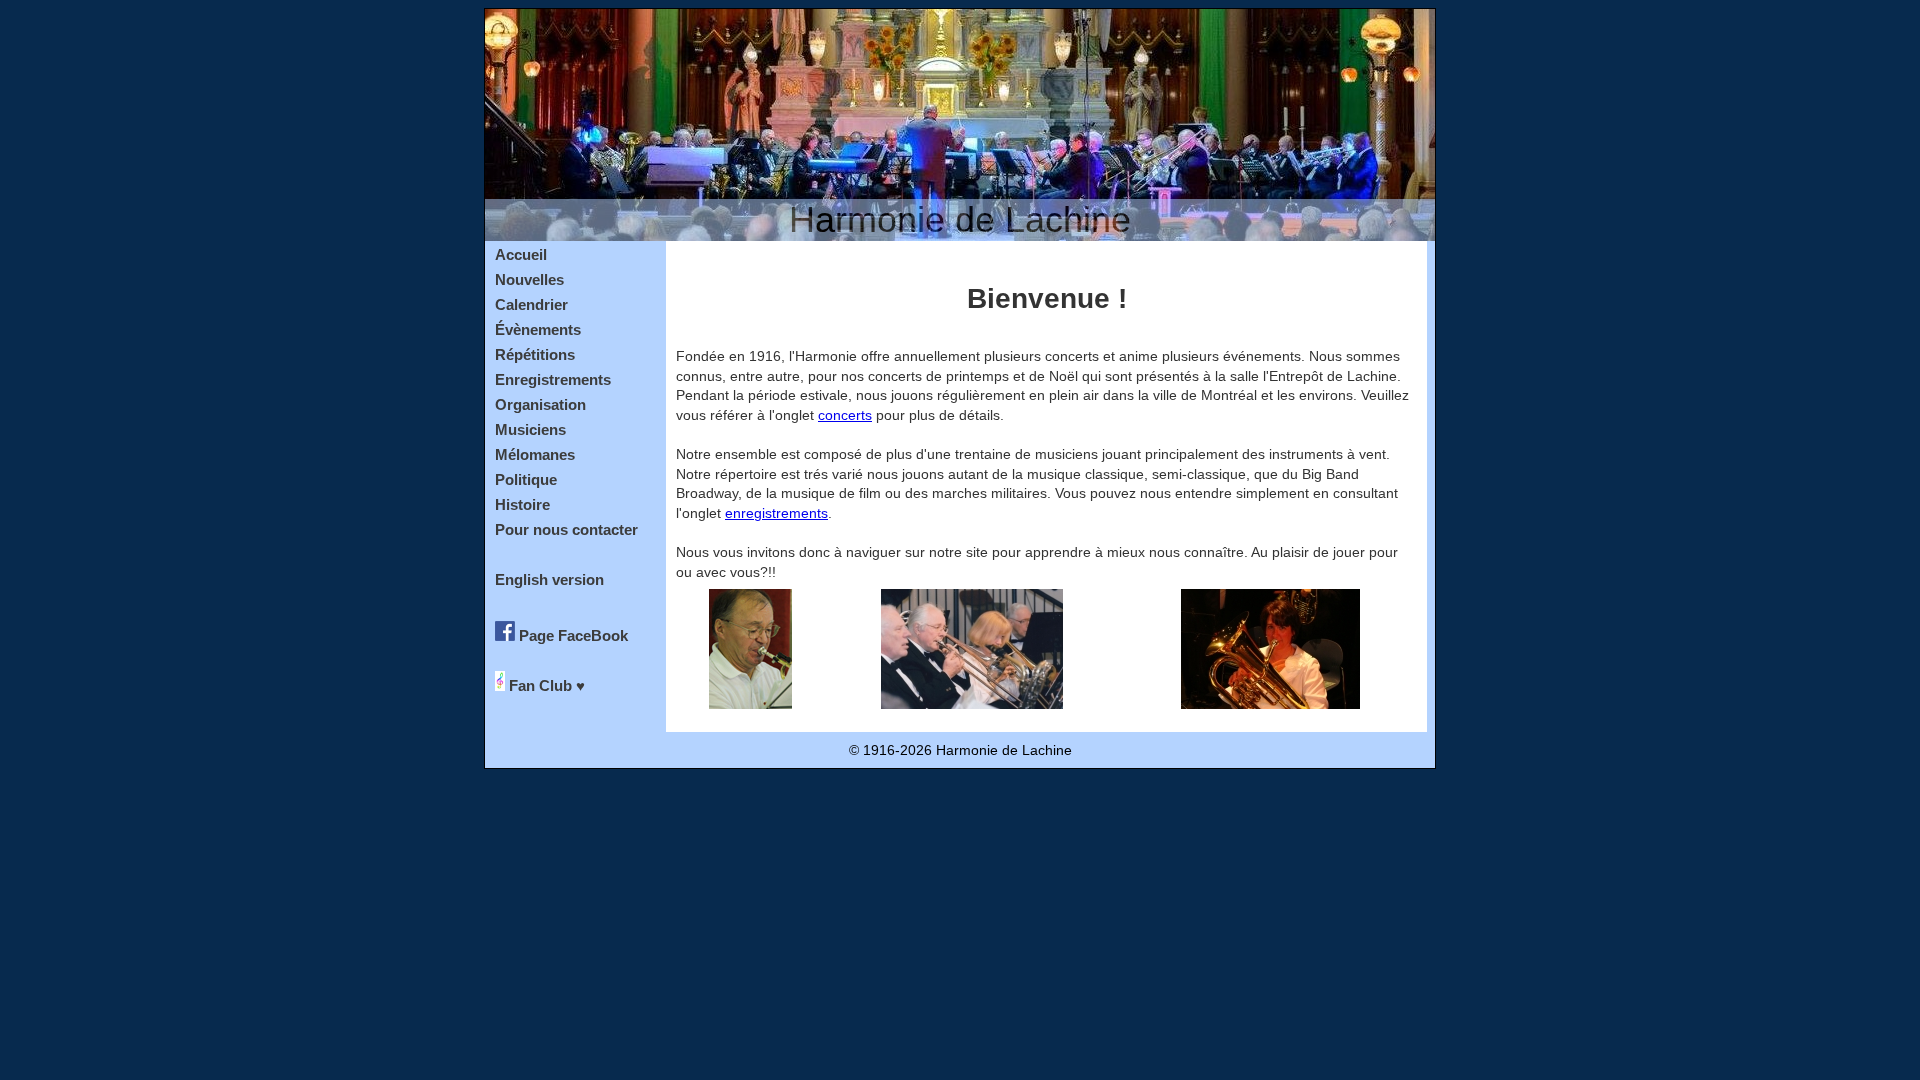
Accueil (521, 254)
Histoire (522, 504)
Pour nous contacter (566, 529)
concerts (845, 415)
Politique (526, 479)
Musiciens (530, 429)
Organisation (540, 404)
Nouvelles (529, 279)
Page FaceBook (571, 634)
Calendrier (531, 304)
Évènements (538, 329)
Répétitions (535, 354)
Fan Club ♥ (545, 684)
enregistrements (776, 513)
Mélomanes (535, 454)
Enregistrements (553, 379)
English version (549, 579)
